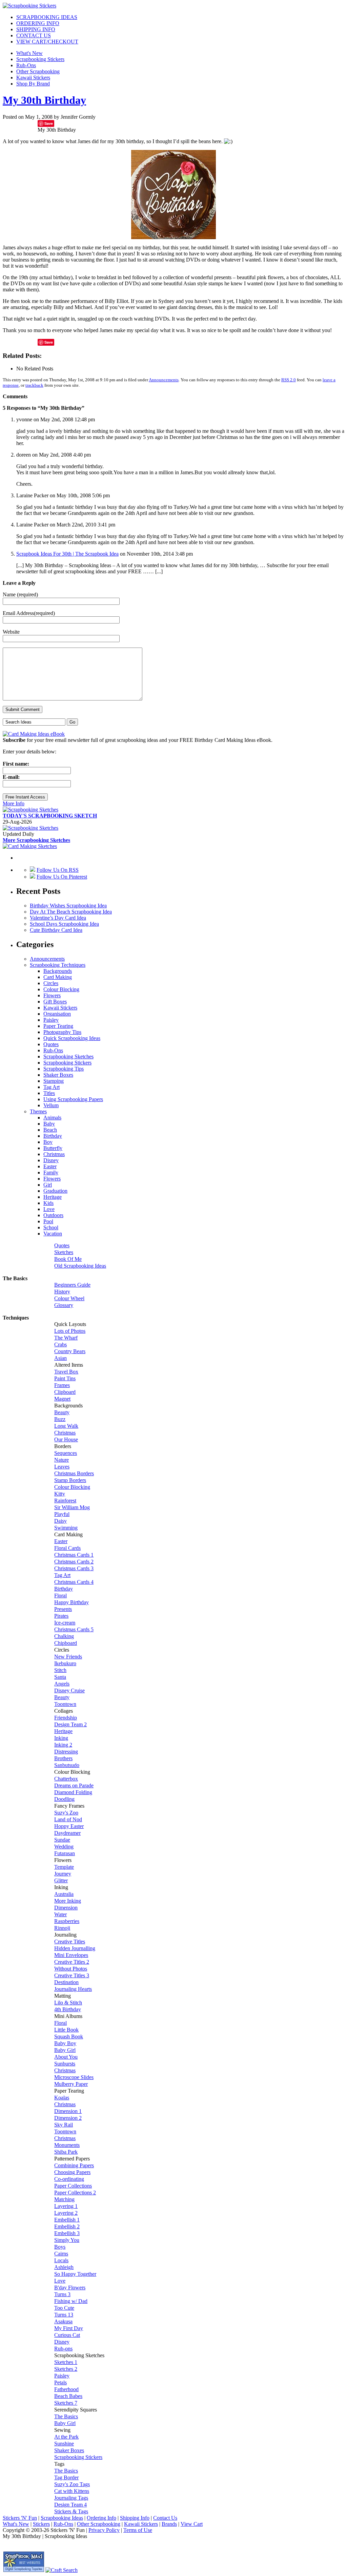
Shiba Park (66, 2152)
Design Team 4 (70, 2505)
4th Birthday (68, 2009)
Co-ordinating (69, 2179)
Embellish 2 (67, 2226)
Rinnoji (62, 1928)
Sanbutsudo (67, 1765)
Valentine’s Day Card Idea (58, 918)
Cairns (61, 2254)
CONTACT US (34, 35)
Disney (51, 1160)
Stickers (41, 2524)
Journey (63, 1874)
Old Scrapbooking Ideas (80, 1266)
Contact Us (165, 2518)
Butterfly (53, 1148)
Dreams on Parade (74, 1785)
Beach (50, 1130)
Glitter (61, 1880)
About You (66, 2057)
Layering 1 (66, 2206)
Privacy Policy (104, 2530)
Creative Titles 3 (72, 1975)
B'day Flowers (70, 2287)
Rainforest (65, 1501)
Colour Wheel (69, 1298)
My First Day (69, 2328)
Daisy (60, 1521)
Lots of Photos (70, 1331)
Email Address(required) (29, 613)
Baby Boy (65, 2043)
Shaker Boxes (58, 1075)
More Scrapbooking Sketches (36, 840)
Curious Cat (67, 2335)
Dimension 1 (68, 2111)
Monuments (67, 2145)
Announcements (164, 380)
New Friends (68, 1657)
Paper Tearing (58, 1026)
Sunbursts (65, 2064)
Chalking (64, 1636)
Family (51, 1172)
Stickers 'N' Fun (20, 2518)
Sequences (66, 1453)
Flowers (52, 995)
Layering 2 (66, 2213)
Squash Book (69, 2036)
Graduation (55, 1191)
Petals (60, 2382)
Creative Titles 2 (72, 1962)
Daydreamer (67, 1833)
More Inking (68, 1901)
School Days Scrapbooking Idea (64, 924)
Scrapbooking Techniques (58, 965)
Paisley (51, 1020)
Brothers (63, 1758)
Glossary (64, 1305)
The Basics (66, 2416)
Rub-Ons (26, 65)
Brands (169, 2524)
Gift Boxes (55, 1002)
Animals (52, 1118)
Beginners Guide (72, 1285)
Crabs (60, 1344)
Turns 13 (64, 2315)
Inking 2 (63, 1745)
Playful (62, 1514)
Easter (50, 1166)
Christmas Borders (74, 1473)
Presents (63, 1609)
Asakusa (63, 2321)
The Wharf (66, 1338)
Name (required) (20, 594)
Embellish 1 (67, 2220)
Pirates (61, 1616)
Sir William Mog (72, 1507)
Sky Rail (64, 2125)
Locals (61, 2260)
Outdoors (53, 1215)
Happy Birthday (72, 1602)
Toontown (65, 1704)
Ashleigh (64, 2267)
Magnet (62, 1399)
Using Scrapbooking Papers (73, 1099)
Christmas (54, 1154)
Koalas (62, 2098)
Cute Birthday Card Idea (56, 930)
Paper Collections (73, 2186)
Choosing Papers (72, 2172)
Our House (66, 1439)
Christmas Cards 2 (74, 1562)
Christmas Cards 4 (74, 1582)
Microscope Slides (74, 2077)
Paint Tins (65, 1378)
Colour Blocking (61, 989)
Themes (38, 1111)
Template (64, 1867)
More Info (14, 803)
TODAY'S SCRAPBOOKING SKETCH (50, 816)
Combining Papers (74, 2165)
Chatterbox (66, 1779)
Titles (49, 1093)
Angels (62, 1684)
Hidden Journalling (75, 1948)
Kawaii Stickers (33, 78)
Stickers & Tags (71, 2511)
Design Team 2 (70, 1724)
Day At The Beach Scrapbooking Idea (71, 912)
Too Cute (64, 2308)
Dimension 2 (68, 2118)
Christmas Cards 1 (74, 1555)
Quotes (51, 1044)
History (62, 1292)
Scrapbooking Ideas (62, 2518)
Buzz (60, 1419)
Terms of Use (138, 2530)
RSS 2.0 (289, 380)
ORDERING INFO (38, 23)
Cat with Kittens (72, 2491)
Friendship (66, 1718)
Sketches (64, 1252)
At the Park (66, 2437)
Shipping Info (135, 2518)
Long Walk (66, 1426)
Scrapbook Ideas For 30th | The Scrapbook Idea (67, 554)
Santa (60, 1677)
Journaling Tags (71, 2498)
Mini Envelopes (71, 1955)
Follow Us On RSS (58, 870)
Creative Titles (70, 1941)
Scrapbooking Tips (64, 1069)
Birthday (53, 1136)
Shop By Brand (33, 84)
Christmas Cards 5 (74, 1629)
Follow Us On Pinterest (62, 877)
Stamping (54, 1081)
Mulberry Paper (71, 2084)
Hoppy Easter (69, 1826)
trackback (34, 385)
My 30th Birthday (44, 100)
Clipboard (65, 1392)
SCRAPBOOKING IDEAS (47, 17)
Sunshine (64, 2444)
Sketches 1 (66, 2362)
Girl (48, 1185)
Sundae (62, 1840)
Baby (49, 1124)
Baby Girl (65, 2050)
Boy (48, 1142)
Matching (64, 2199)
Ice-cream (65, 1623)
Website (11, 632)
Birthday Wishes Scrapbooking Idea (68, 906)
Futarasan (65, 1853)
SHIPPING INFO (36, 29)
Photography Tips (62, 1032)
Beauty (62, 1412)
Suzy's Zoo (66, 1813)
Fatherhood (66, 2389)
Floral (60, 1595)
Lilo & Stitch (68, 2003)
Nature (62, 1460)
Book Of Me (68, 1259)
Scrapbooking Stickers (40, 59)
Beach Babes (68, 2396)
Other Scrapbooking (38, 71)
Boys (60, 2247)
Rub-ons (63, 2349)
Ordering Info (101, 2518)
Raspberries (67, 1921)
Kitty (60, 1494)
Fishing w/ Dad (71, 2301)
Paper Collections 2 (75, 2193)
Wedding (64, 1847)
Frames (62, 1385)
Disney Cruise (69, 1690)
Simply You (67, 2240)
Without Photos (71, 1969)
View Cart (192, 2524)
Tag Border (66, 2477)
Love (49, 1209)
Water (60, 1914)
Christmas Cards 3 (74, 1568)
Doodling (64, 1799)
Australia (64, 1894)
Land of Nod (68, 1819)
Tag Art (52, 1087)
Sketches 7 (66, 2403)
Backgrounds (58, 971)
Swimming (66, 1528)
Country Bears (70, 1351)
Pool (48, 1221)
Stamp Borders (70, 1480)
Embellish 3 (67, 2233)
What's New (29, 53)
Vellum (51, 1105)
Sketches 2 (66, 2369)
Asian (60, 1358)
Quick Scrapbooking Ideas (72, 1038)
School (51, 1227)
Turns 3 (62, 2294)
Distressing (66, 1752)
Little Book (66, 2030)
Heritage (53, 1197)
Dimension (66, 1908)
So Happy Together (75, 2274)
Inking (61, 1738)
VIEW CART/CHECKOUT (47, 42)
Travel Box (66, 1372)
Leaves (62, 1467)
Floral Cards (67, 1548)
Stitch (60, 1670)
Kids (48, 1203)
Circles (51, 983)
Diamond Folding (73, 1792)
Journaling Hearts (73, 1989)
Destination (66, 1982)
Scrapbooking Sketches (68, 1056)
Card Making (58, 977)
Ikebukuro (65, 1663)
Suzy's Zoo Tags (72, 2484)
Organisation (57, 1014)
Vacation (53, 1234)
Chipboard (66, 1643)
